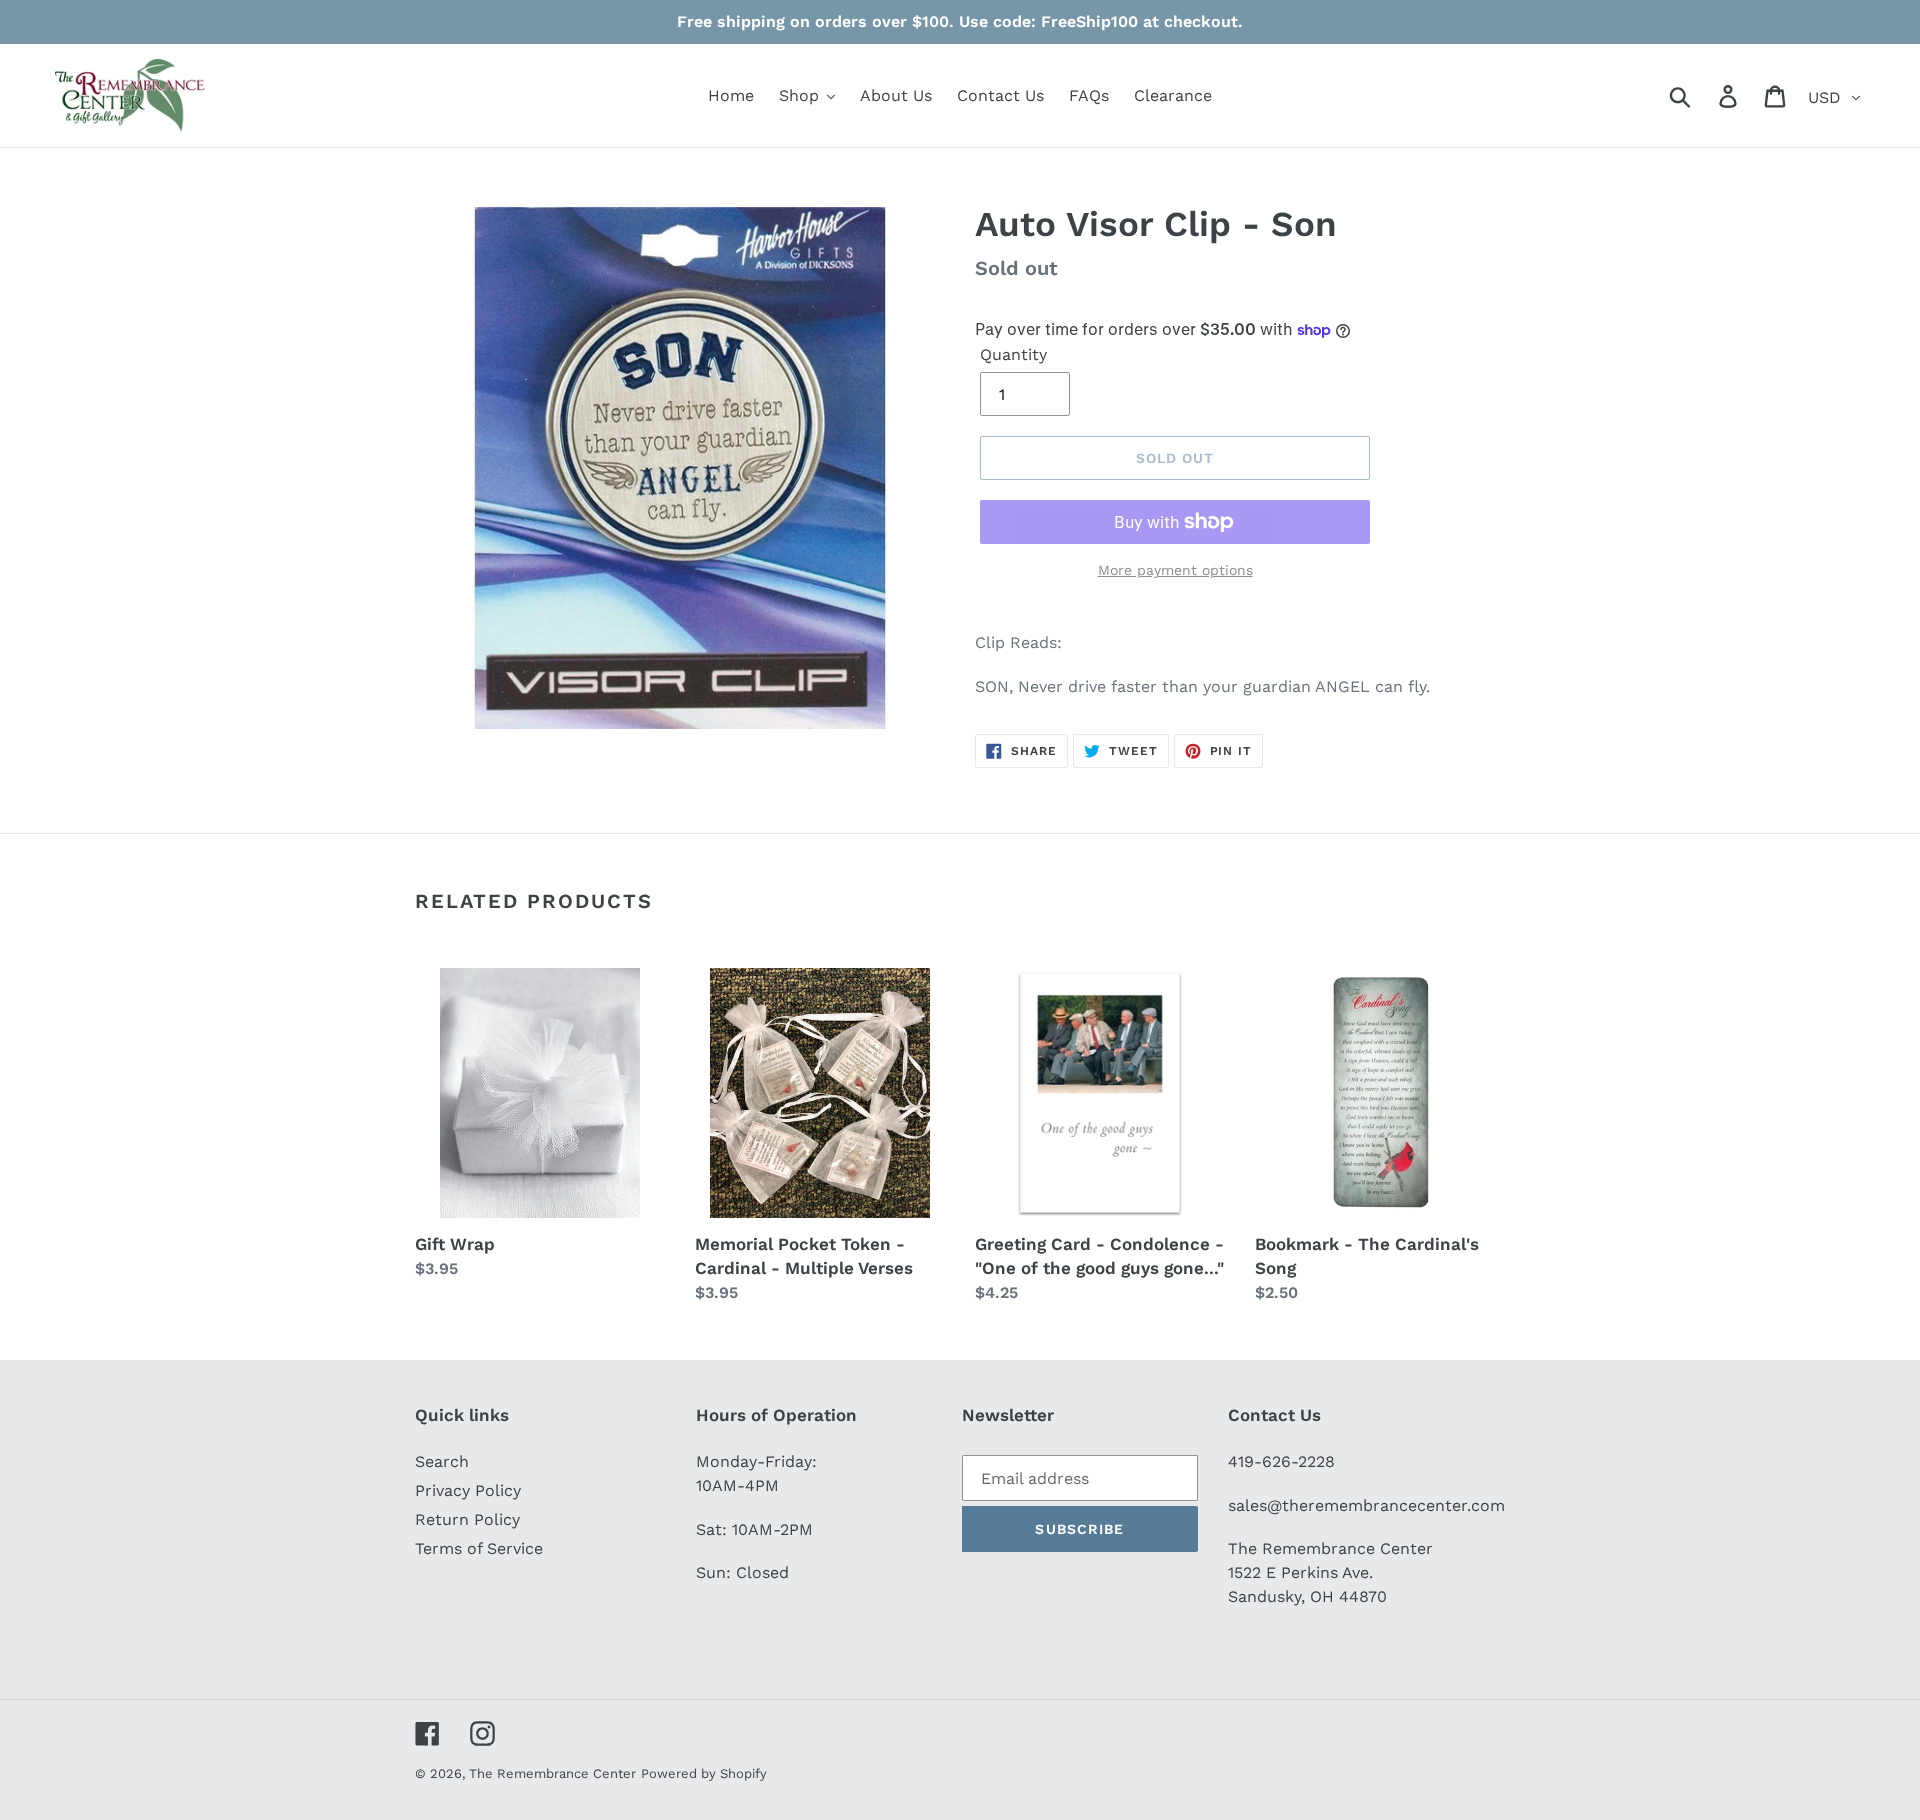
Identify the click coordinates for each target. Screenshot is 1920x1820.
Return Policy (467, 1519)
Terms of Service (479, 1548)
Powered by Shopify (704, 1773)
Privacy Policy (468, 1490)
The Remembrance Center (552, 1773)
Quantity (1013, 354)
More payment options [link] (1175, 570)
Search (442, 1461)
